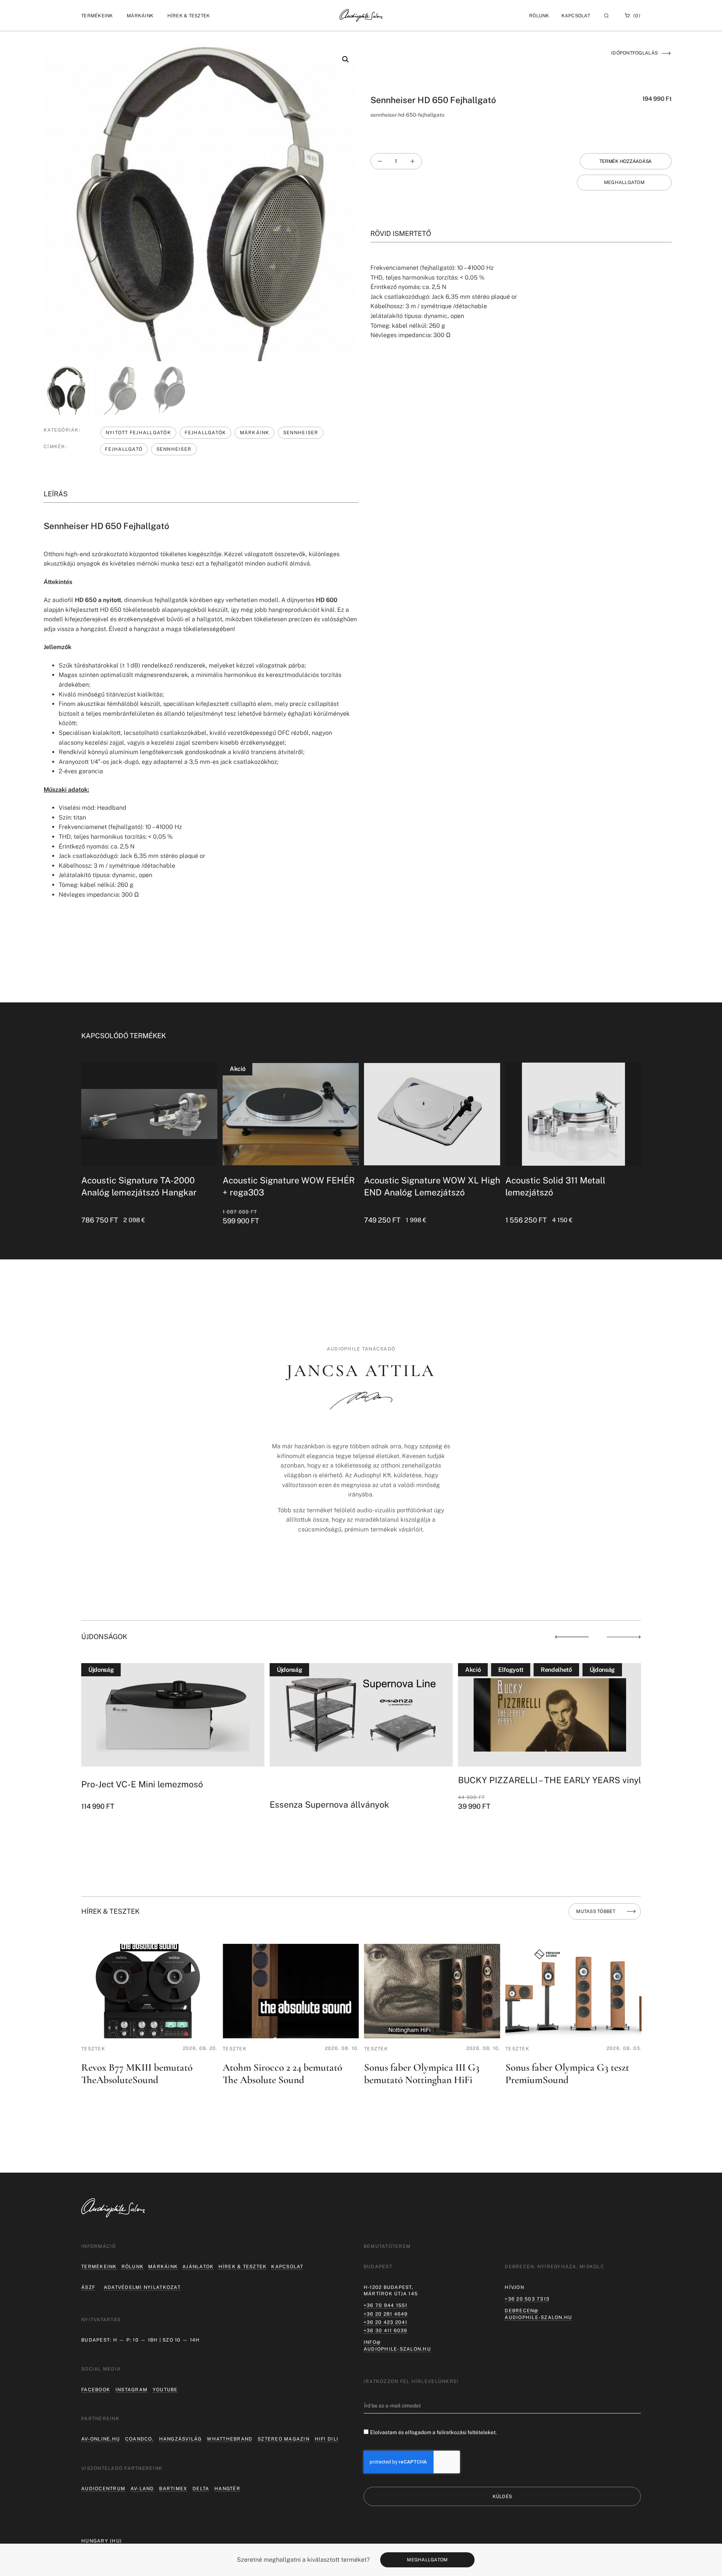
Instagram (131, 2390)
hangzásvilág (180, 2439)
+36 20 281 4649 (386, 2314)
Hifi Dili (327, 2439)
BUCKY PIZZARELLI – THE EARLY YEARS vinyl (361, 1780)
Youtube (165, 2390)
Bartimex (173, 2489)
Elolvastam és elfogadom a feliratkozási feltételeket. (433, 2432)
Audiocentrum (103, 2489)
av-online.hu (101, 2439)
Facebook (96, 2390)
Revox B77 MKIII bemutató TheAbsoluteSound (137, 2074)
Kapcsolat (576, 16)
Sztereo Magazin (284, 2439)
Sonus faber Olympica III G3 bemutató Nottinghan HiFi (422, 2074)
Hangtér (227, 2489)
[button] (97, 16)
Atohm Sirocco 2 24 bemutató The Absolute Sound (282, 2074)
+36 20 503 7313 (527, 2299)
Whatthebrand (230, 2439)
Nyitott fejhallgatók (138, 433)
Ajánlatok (198, 2267)
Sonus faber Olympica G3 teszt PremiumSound (567, 2074)
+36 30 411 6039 (386, 2330)
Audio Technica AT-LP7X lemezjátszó (532, 1784)
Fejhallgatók (205, 433)
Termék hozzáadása (626, 161)
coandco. (140, 2439)
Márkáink (255, 433)
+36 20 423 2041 (386, 2322)
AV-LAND (142, 2489)
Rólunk (133, 2267)
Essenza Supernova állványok (141, 1804)
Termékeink (99, 2267)
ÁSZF (88, 2287)
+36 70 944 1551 (386, 2305)
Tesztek (93, 2049)
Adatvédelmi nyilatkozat (142, 2287)
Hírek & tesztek (243, 2267)
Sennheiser (301, 433)
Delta (201, 2489)
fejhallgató (124, 449)
